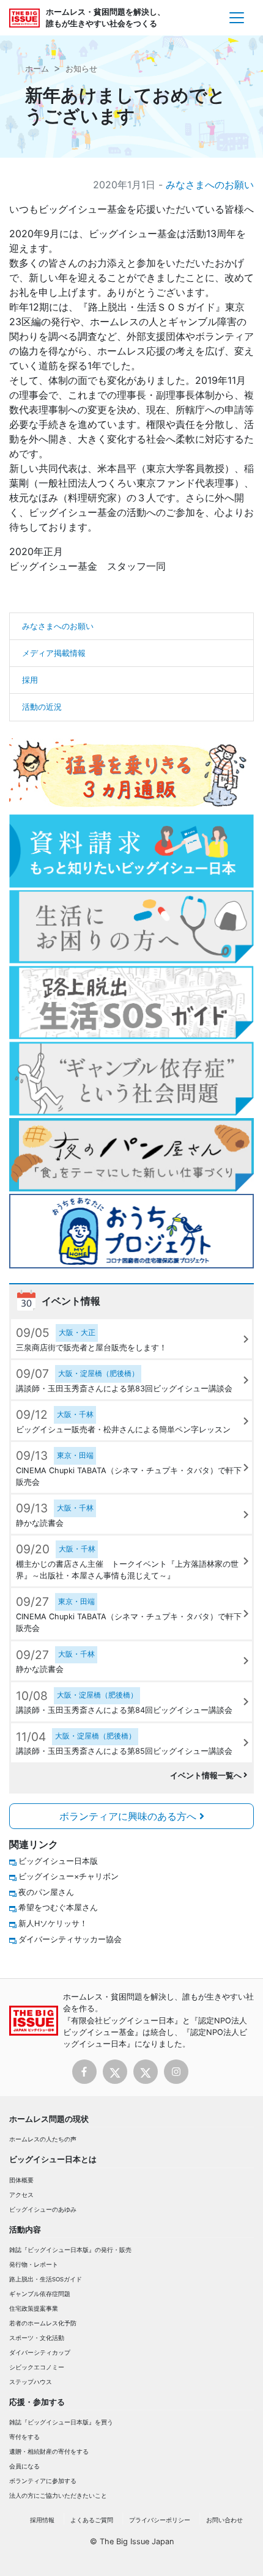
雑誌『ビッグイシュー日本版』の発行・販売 (70, 2250)
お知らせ (81, 69)
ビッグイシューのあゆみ (43, 2210)
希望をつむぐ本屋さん (58, 1908)
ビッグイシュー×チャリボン (69, 1876)
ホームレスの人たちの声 (43, 2139)
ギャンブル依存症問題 (40, 2294)
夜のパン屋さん (46, 1892)
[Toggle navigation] (237, 18)
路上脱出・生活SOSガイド (46, 2279)
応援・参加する (37, 2402)
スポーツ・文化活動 (37, 2338)
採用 (30, 680)
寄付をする (24, 2437)
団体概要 (21, 2180)
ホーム (37, 69)
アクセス (21, 2195)
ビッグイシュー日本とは (53, 2159)
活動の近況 (42, 707)
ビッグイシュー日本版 (58, 1861)
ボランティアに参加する (43, 2481)
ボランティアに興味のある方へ (129, 1816)
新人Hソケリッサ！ (53, 1923)
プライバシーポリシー (160, 2520)
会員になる (24, 2466)
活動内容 (25, 2230)
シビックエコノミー (37, 2367)
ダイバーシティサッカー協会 (70, 1939)
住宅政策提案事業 (34, 2309)
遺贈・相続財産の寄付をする (49, 2452)
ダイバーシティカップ (40, 2353)
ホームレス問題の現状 (49, 2119)
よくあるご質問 (92, 2520)
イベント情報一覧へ (207, 1776)
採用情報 (42, 2520)
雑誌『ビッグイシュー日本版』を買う (61, 2422)
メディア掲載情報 (54, 653)
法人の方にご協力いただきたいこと (58, 2496)
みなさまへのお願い (210, 185)
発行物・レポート (34, 2265)
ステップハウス (31, 2382)
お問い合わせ (224, 2520)
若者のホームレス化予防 (43, 2323)
